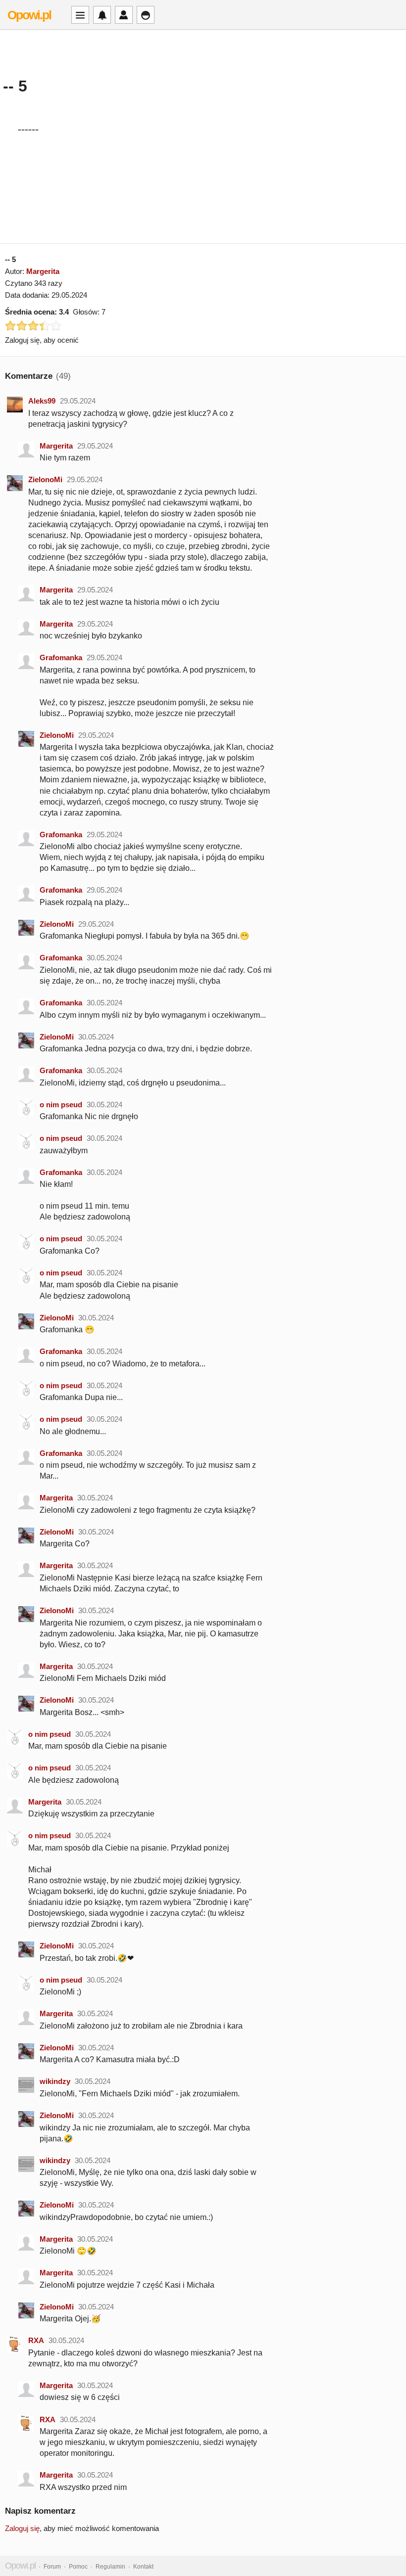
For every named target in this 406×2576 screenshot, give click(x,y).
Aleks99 (42, 401)
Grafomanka (61, 657)
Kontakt (143, 2567)
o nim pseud (61, 1105)
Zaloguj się (22, 2528)
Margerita (43, 271)
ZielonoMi (45, 479)
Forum (52, 2567)
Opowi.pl (29, 15)
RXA (36, 2340)
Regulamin (110, 2567)
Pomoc (78, 2567)
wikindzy (55, 2081)
